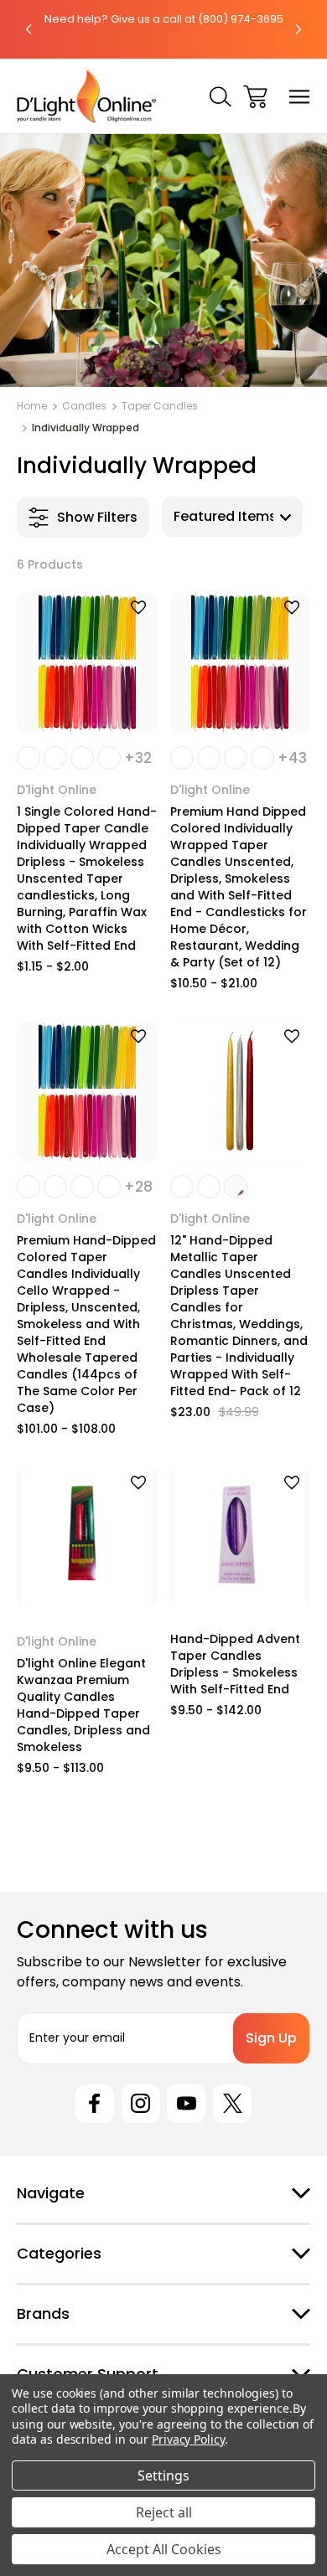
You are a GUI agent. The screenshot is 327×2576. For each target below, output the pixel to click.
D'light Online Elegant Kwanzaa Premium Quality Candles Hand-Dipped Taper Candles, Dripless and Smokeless (83, 1705)
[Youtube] (186, 2104)
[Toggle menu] (300, 97)
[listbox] (232, 517)
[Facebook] (95, 2104)
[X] (232, 2104)
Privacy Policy (188, 2439)
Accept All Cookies (164, 2549)
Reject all (164, 2512)
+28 (138, 1187)
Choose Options (87, 711)
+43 (292, 758)
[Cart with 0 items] (255, 97)
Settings (163, 2476)
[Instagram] (141, 2104)
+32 (138, 758)
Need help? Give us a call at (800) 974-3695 (164, 19)
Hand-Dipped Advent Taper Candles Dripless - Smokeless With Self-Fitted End (235, 1664)
